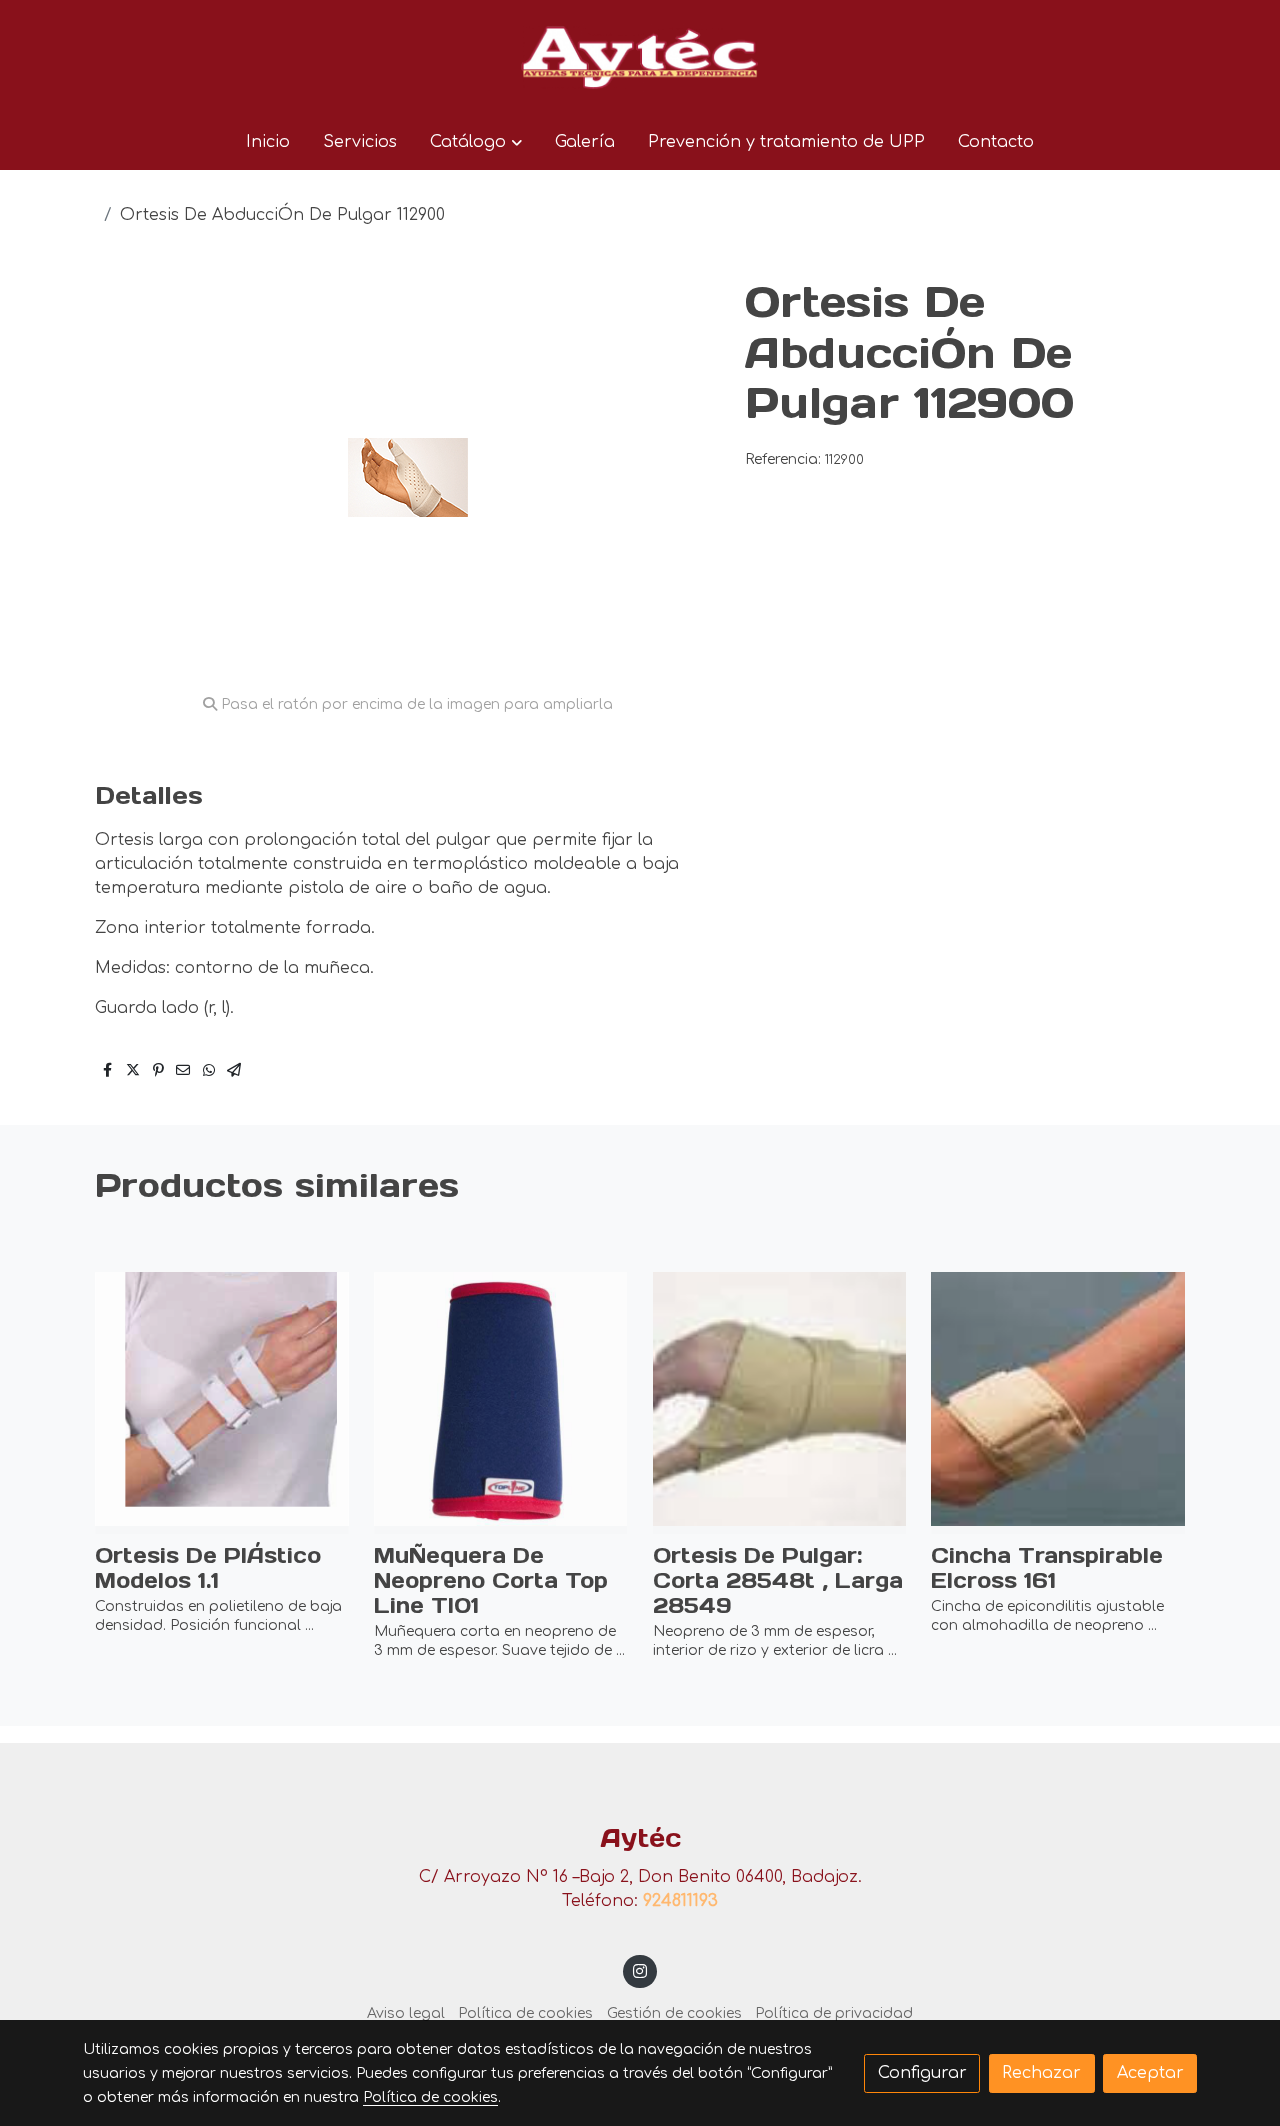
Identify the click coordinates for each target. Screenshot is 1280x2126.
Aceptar (1150, 2073)
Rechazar (1041, 2073)
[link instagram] (640, 1970)
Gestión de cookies (674, 2013)
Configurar (922, 2073)
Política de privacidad (834, 2013)
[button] (475, 142)
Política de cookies (525, 2013)
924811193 (680, 1901)
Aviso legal (406, 2013)
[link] (640, 57)
